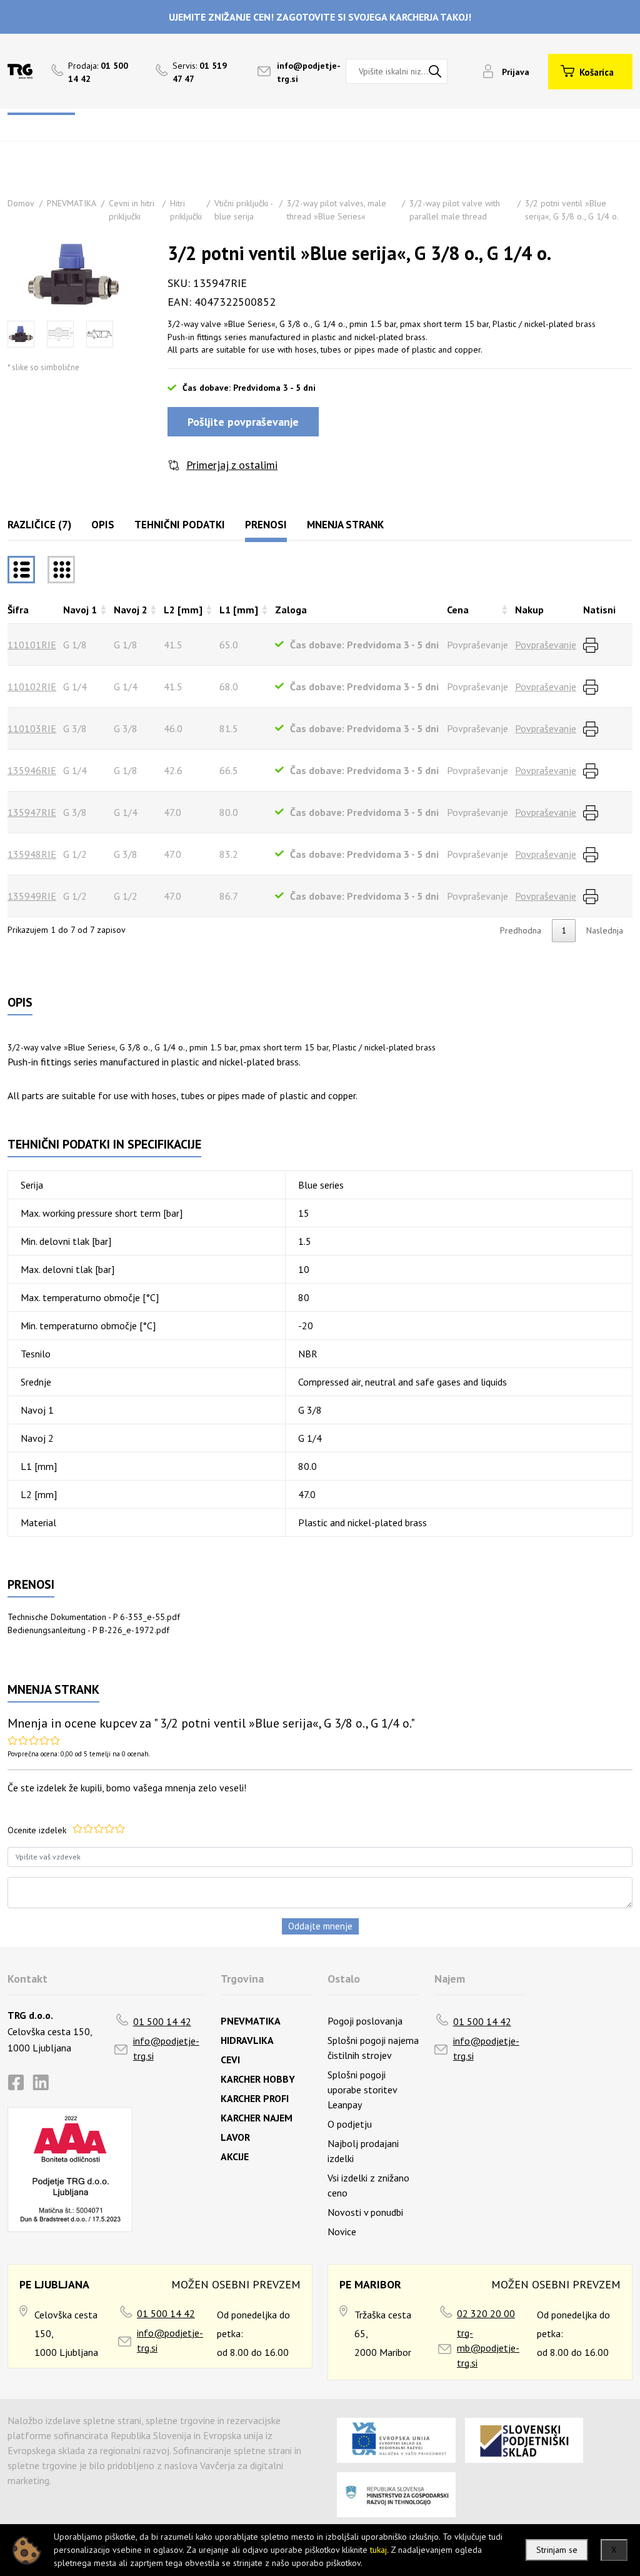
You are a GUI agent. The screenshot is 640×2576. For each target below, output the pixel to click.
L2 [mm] (183, 610)
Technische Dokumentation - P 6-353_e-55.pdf (94, 1617)
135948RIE (32, 854)
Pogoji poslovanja (365, 2021)
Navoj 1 (80, 610)
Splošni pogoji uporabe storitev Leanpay (362, 2090)
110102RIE (32, 687)
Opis (103, 525)
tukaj (378, 2550)
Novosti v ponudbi (365, 2212)
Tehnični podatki (180, 525)
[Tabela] (21, 570)
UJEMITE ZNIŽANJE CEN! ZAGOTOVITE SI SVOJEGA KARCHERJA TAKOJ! (320, 17)
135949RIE (32, 896)
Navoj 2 (131, 610)
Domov (21, 203)
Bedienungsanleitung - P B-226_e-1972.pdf (88, 1630)
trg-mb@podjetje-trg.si (488, 2348)
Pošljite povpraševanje (243, 422)
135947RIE (32, 812)
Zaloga (291, 610)
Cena (458, 610)
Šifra (18, 610)
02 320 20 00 (486, 2313)
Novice (342, 2231)
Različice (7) (39, 525)
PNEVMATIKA (72, 203)
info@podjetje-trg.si (166, 2048)
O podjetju (350, 2124)
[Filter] (61, 570)
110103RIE (32, 728)
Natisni (599, 610)
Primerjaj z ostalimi (232, 465)
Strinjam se (557, 2550)
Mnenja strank (345, 525)
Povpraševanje (546, 645)
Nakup (529, 610)
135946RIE (32, 770)
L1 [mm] (239, 610)
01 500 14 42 (162, 2021)
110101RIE (32, 645)
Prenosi (266, 525)
